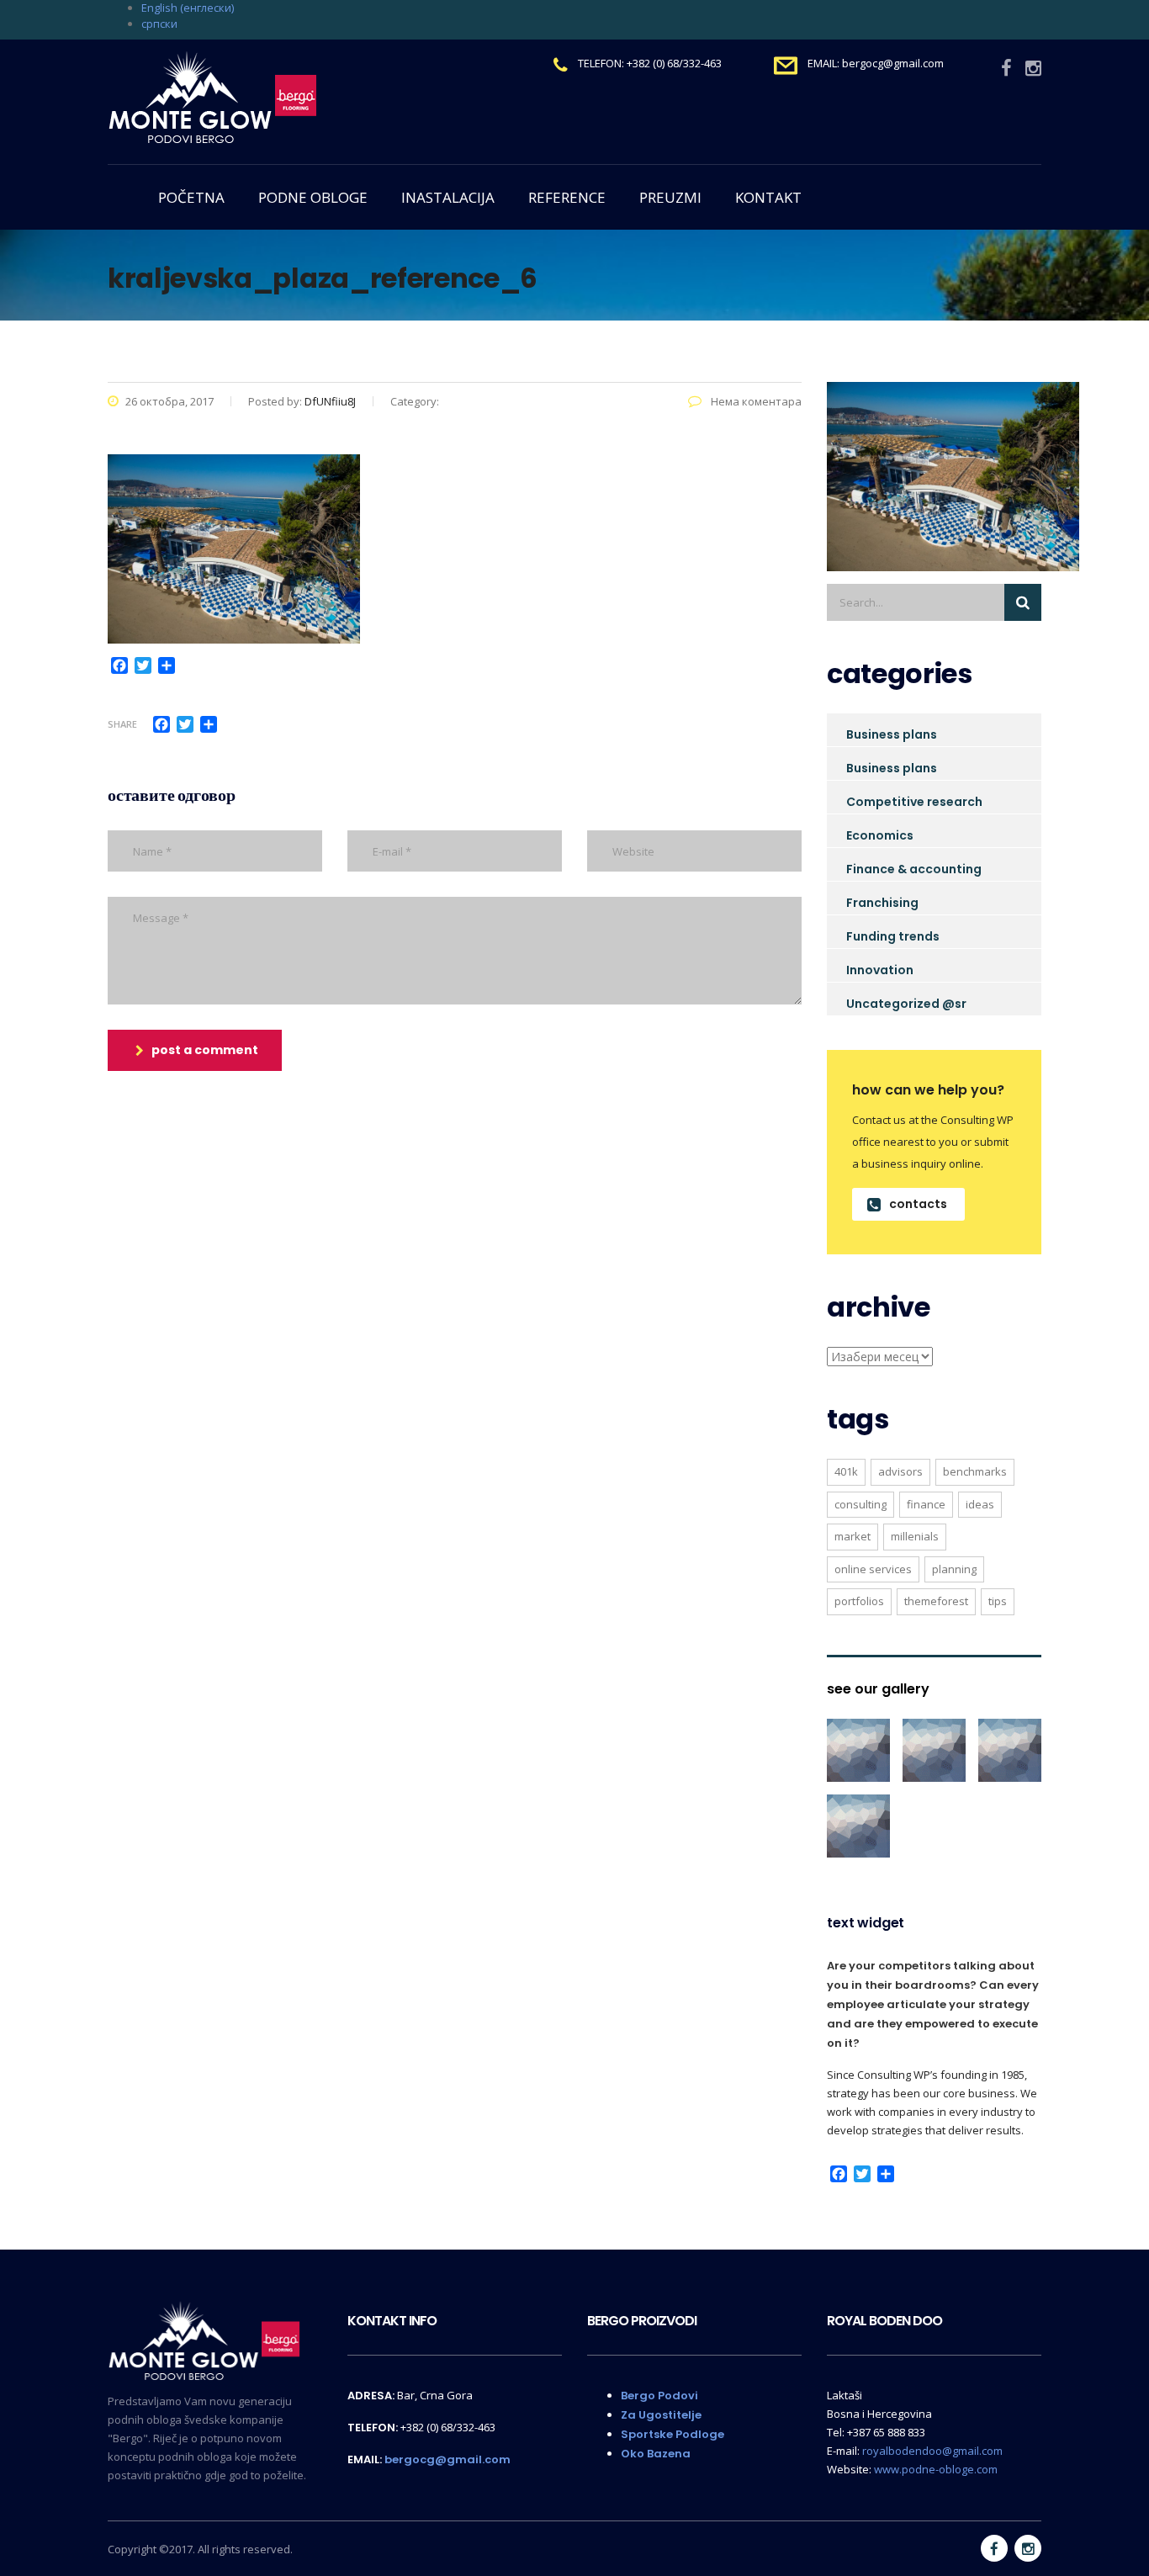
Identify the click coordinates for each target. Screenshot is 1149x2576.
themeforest (936, 1601)
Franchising (882, 903)
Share (122, 724)
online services (873, 1569)
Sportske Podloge (672, 2434)
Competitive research (914, 802)
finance (926, 1504)
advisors (900, 1471)
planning (954, 1569)
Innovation (880, 970)
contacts (918, 1204)
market (852, 1536)
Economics (880, 835)
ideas (980, 1504)
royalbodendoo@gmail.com (932, 2451)
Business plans (892, 734)
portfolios (859, 1601)
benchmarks (975, 1471)
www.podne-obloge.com (936, 2469)
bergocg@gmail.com (447, 2459)
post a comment (205, 1050)
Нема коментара (755, 401)
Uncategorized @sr (906, 1004)
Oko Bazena (656, 2454)
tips (998, 1601)
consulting (860, 1504)
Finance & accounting (914, 869)
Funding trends (893, 936)
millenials (915, 1536)
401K (846, 1471)
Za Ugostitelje (661, 2415)
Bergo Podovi (659, 2396)
